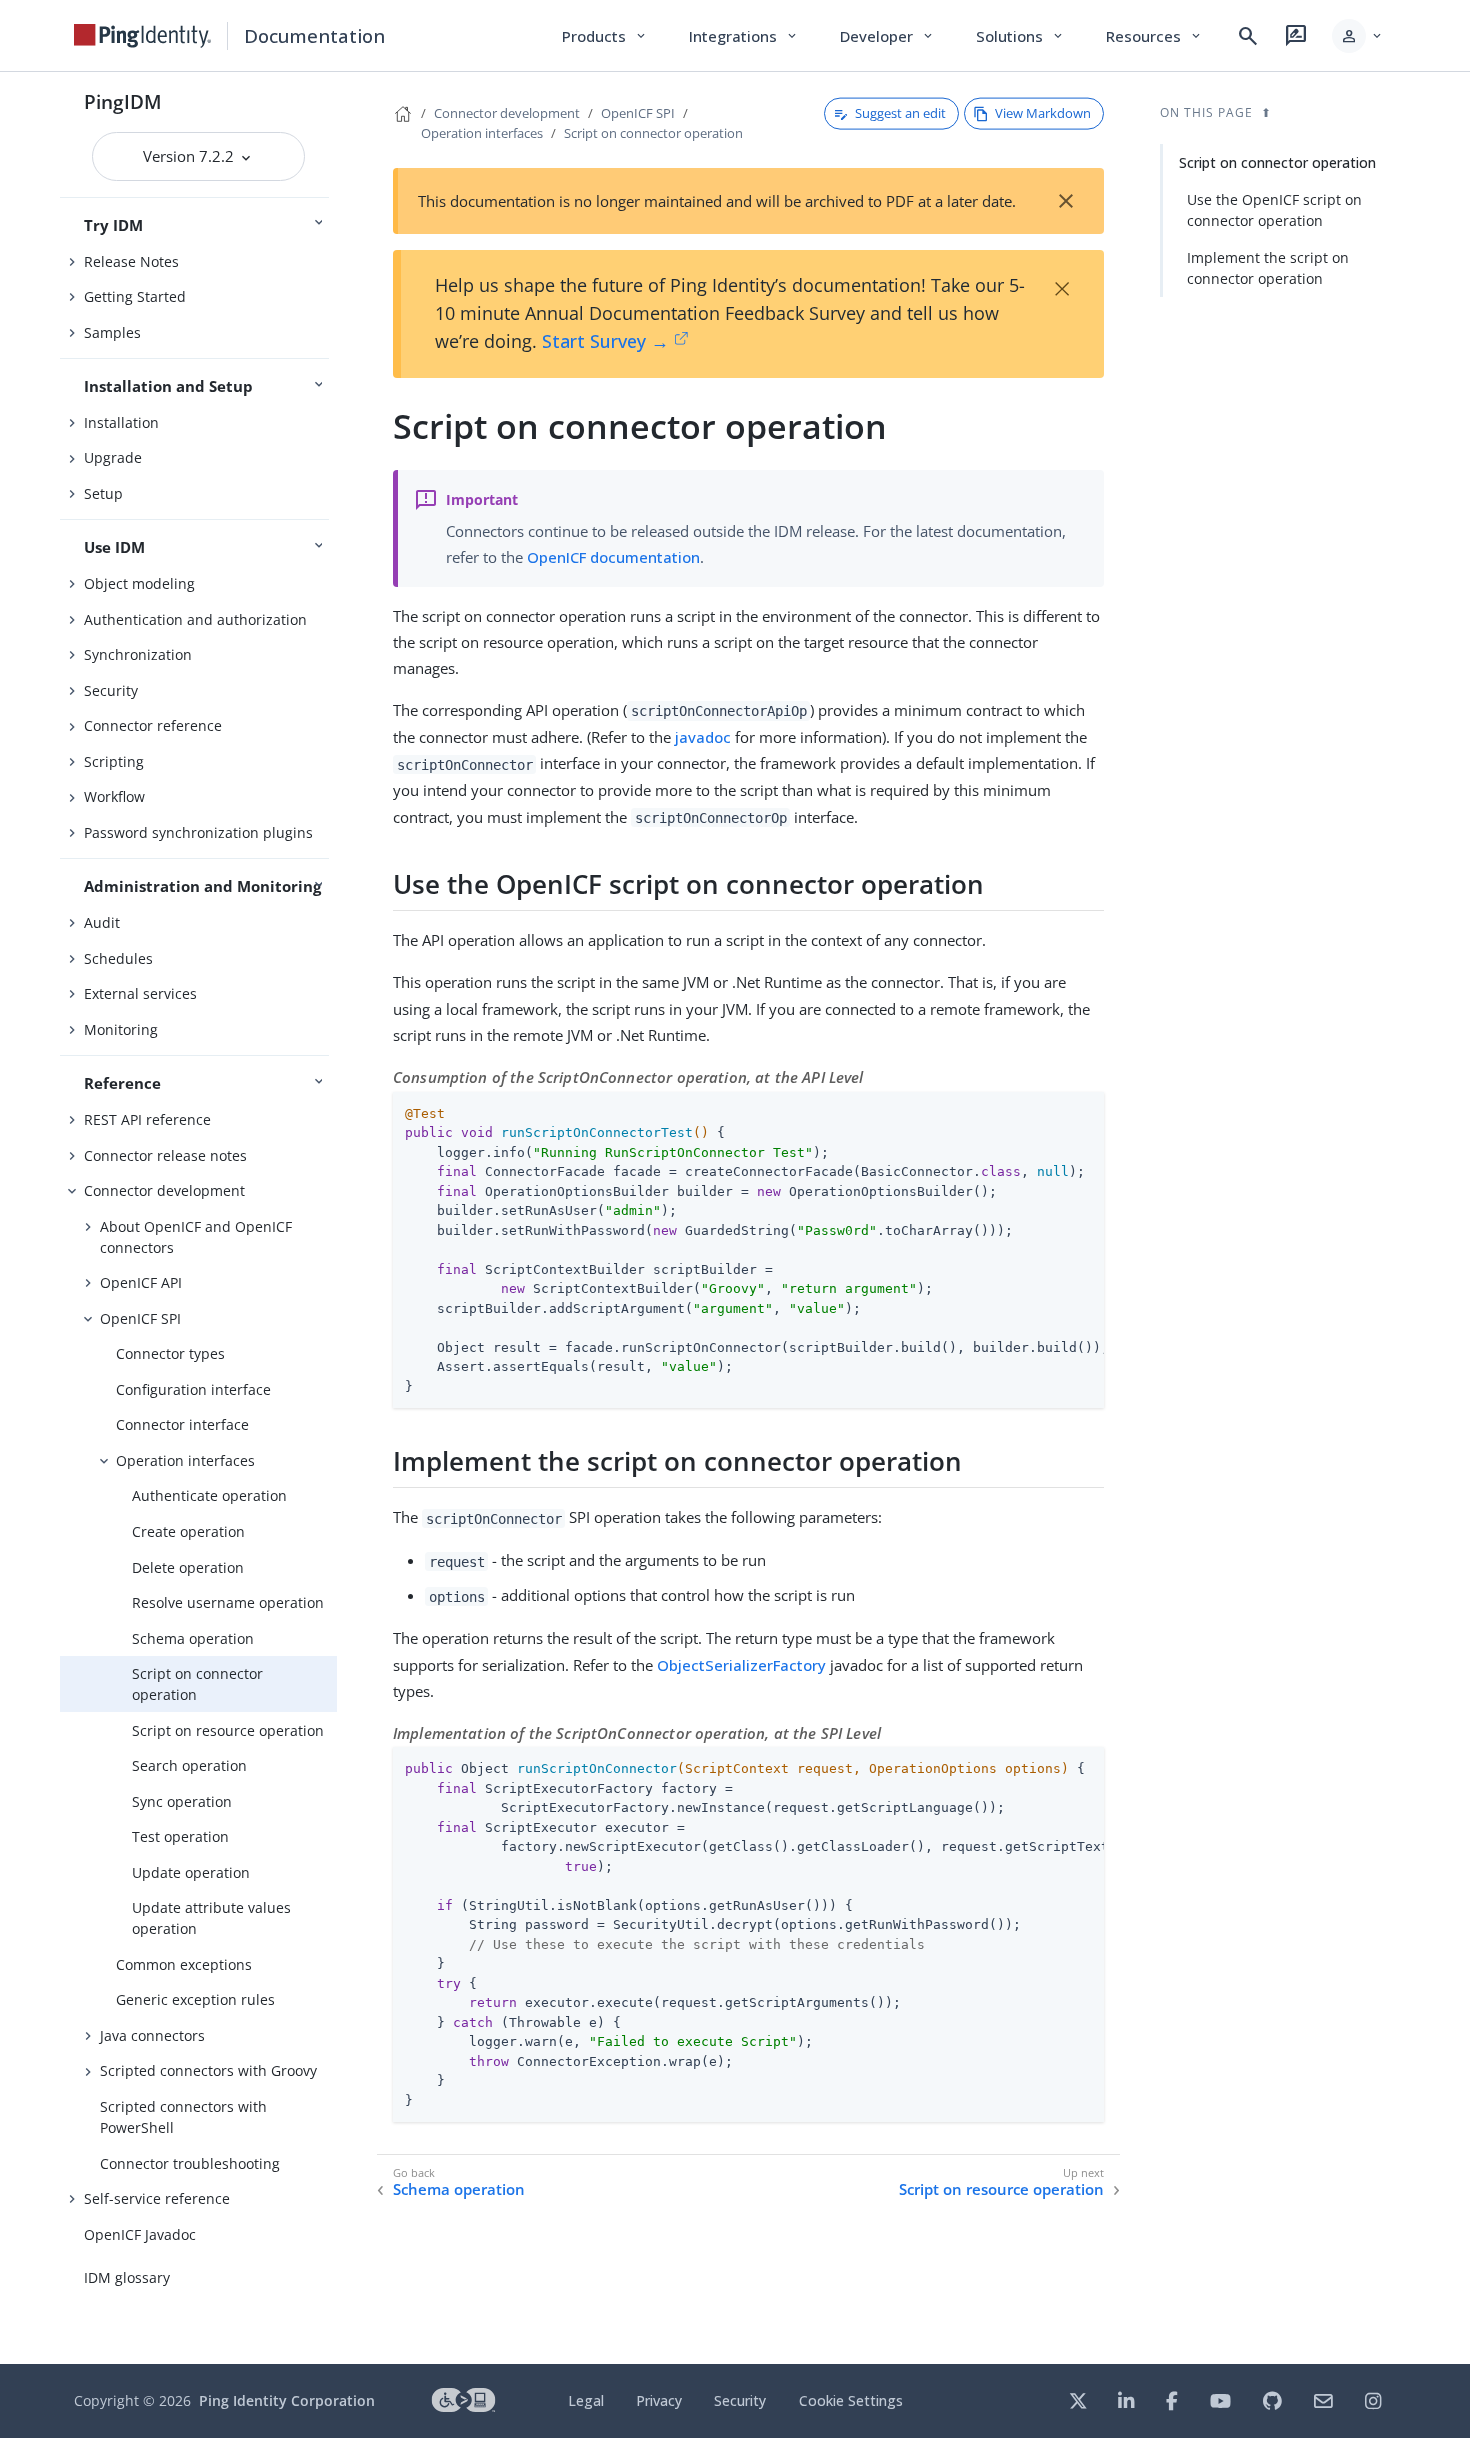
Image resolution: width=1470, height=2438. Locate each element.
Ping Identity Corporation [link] (287, 2400)
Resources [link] (1155, 36)
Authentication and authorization (195, 619)
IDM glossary (127, 2277)
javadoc (703, 737)
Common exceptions (184, 1964)
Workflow (114, 796)
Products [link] (605, 36)
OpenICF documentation (613, 557)
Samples (112, 332)
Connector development (164, 1190)
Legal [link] (586, 2400)
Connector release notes (165, 1155)
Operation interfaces (185, 1460)
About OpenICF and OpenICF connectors (196, 1237)
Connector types (170, 1353)
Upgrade (113, 457)
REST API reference (147, 1119)
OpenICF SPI (140, 1318)
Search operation (189, 1765)
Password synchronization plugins (198, 832)
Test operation (180, 1836)
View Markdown (1043, 113)
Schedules (118, 958)
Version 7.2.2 (190, 156)
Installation (121, 422)
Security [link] (740, 2400)
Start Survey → (605, 341)
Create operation (188, 1531)
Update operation (191, 1872)
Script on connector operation (197, 1684)
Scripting (114, 761)
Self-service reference (157, 2198)
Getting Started (135, 296)
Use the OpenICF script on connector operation (1274, 210)
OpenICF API (141, 1282)
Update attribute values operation (211, 1918)
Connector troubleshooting (190, 2163)
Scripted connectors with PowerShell (183, 2117)
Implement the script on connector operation (1268, 268)
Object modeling (139, 583)
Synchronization (138, 654)
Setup (103, 493)
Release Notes (131, 261)
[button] (1358, 36)
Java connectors (152, 2035)
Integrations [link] (744, 36)
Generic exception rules (195, 1999)
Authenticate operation (209, 1495)
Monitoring (121, 1029)
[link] (143, 36)
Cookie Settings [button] (851, 2400)
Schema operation (193, 1638)
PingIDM (123, 101)
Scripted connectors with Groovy (208, 2070)
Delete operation (188, 1567)
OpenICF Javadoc (140, 2234)
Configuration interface (193, 1389)
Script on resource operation (228, 1730)
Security (111, 690)
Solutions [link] (1021, 36)
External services (140, 993)
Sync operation (182, 1801)
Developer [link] (888, 36)
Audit (102, 922)
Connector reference (153, 725)
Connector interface (182, 1424)
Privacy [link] (659, 2400)
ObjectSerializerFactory (741, 1665)
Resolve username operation (228, 1602)
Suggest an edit (900, 113)
